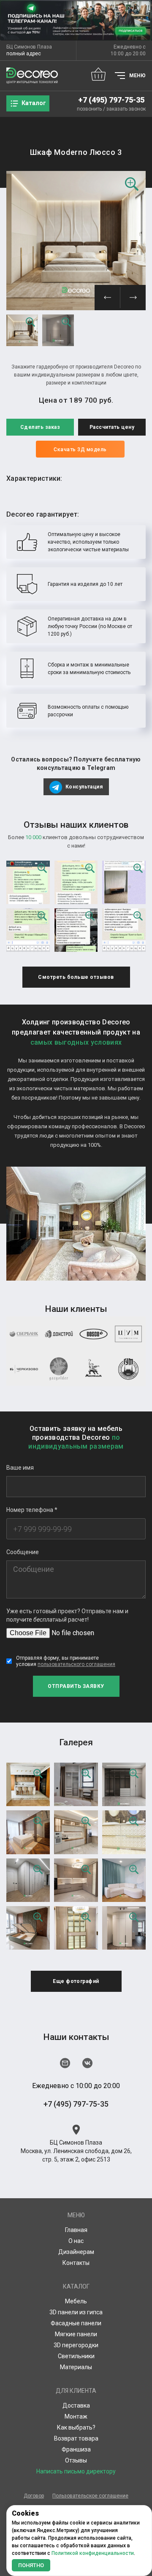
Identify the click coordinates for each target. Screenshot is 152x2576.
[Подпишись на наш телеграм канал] (76, 20)
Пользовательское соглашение (90, 2496)
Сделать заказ (40, 427)
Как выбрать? (76, 2427)
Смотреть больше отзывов (76, 977)
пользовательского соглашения (76, 1664)
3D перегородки (76, 2345)
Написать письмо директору (76, 2471)
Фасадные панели (76, 2323)
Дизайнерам (76, 2252)
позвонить (89, 109)
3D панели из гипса (76, 2312)
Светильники (76, 2356)
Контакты (76, 2263)
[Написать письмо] (65, 2063)
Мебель (76, 2301)
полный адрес (24, 54)
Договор (34, 2496)
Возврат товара (76, 2438)
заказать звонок (126, 109)
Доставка (76, 2405)
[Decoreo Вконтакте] (87, 2063)
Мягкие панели (76, 2334)
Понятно (31, 2565)
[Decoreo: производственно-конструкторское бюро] (32, 76)
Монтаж (76, 2416)
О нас (76, 2241)
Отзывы (76, 2460)
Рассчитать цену (112, 427)
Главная (76, 2230)
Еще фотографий (76, 1981)
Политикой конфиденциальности (93, 2553)
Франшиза (76, 2449)
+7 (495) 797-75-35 (111, 100)
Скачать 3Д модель (80, 450)
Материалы (76, 2367)
